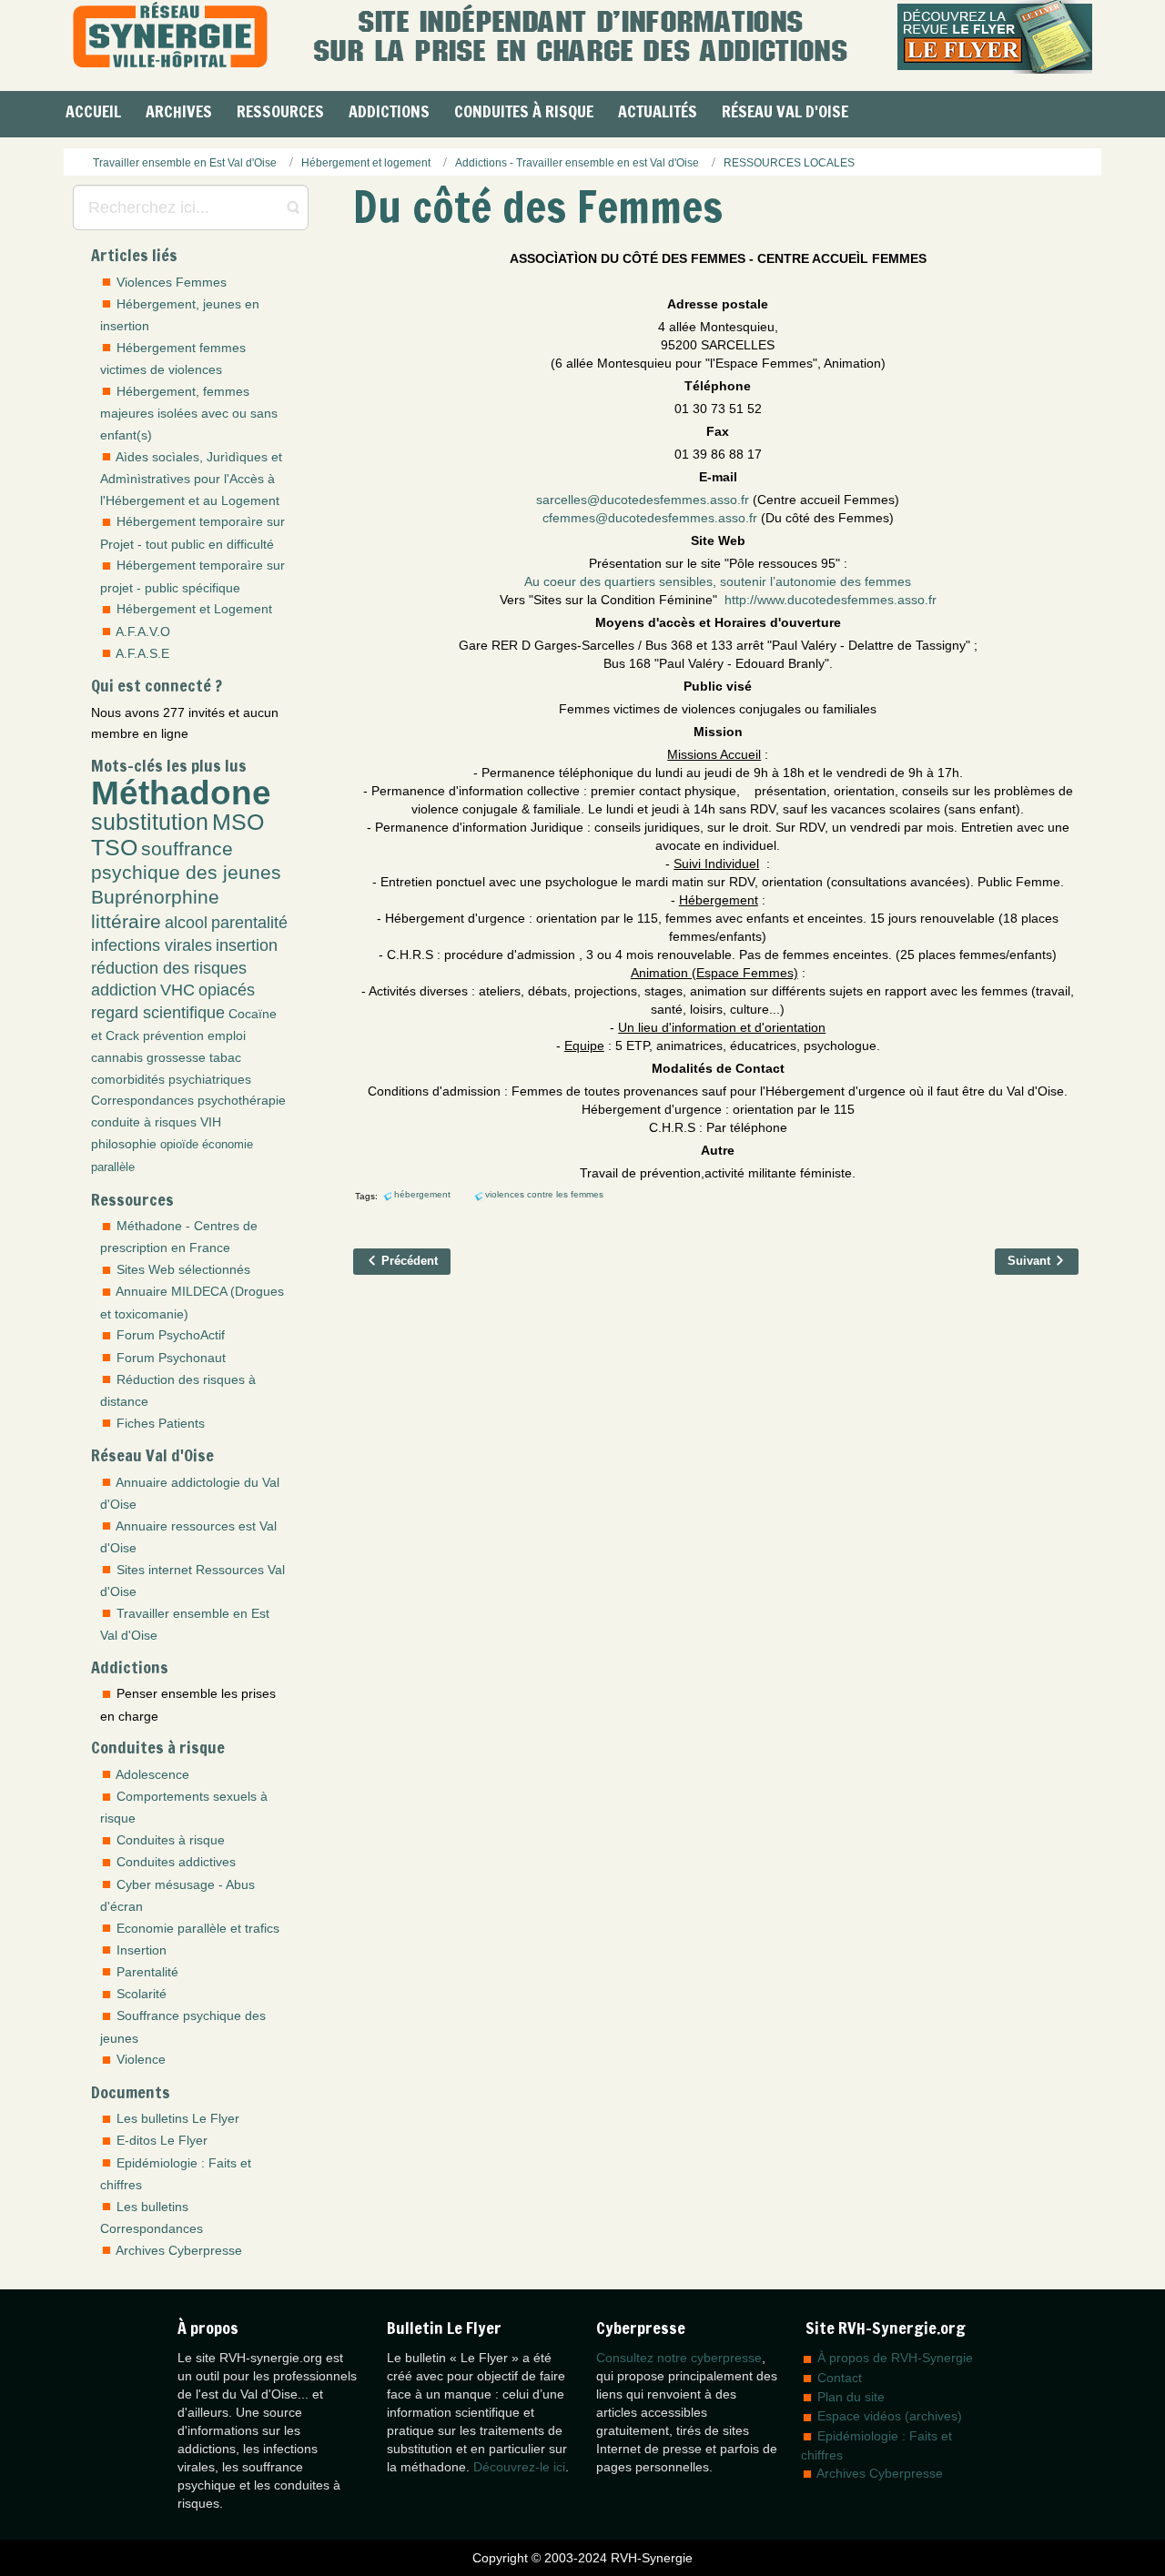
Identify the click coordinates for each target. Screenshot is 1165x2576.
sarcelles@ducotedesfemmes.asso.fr (643, 500)
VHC (177, 990)
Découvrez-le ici (519, 2467)
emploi (227, 1035)
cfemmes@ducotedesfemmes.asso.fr (650, 518)
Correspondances (142, 1100)
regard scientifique (158, 1013)
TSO (114, 848)
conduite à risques (144, 1122)
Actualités (658, 111)
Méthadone (181, 793)
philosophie (124, 1144)
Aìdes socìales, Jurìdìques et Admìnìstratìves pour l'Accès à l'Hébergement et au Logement (191, 479)
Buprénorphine (155, 897)
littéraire (126, 921)
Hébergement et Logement (194, 609)
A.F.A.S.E (142, 653)
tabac (225, 1057)
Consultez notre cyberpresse (679, 2358)
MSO (238, 822)
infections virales (152, 945)
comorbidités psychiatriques (171, 1079)
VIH (211, 1122)
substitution (150, 822)
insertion (247, 945)
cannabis (117, 1057)
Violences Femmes (172, 282)
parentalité (249, 923)
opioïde (179, 1145)
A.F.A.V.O (143, 631)
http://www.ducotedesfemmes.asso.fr (831, 600)
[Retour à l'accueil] (170, 37)
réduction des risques (169, 968)
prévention (173, 1035)
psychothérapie (242, 1100)
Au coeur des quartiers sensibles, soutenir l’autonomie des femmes (718, 581)
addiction (124, 990)
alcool (186, 923)
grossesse (176, 1057)
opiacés (227, 990)
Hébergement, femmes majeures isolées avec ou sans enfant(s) (189, 413)
